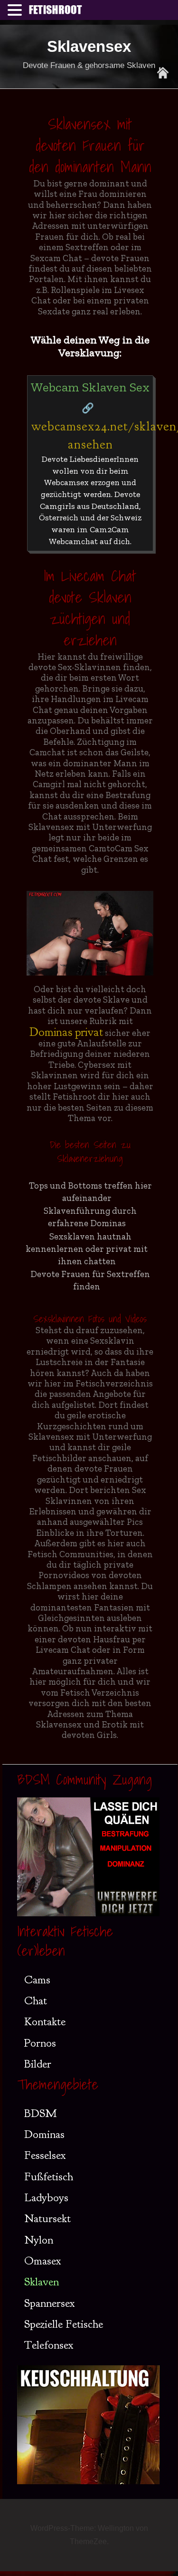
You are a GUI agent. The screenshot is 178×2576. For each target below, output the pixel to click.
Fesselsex (45, 2155)
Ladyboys (46, 2197)
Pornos (40, 2043)
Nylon (39, 2240)
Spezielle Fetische (64, 2324)
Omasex (43, 2261)
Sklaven (42, 2282)
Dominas (44, 2134)
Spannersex (50, 2303)
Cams (37, 1980)
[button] (16, 11)
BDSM (40, 2113)
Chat (36, 2000)
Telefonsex (49, 2345)
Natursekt (47, 2218)
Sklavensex (89, 46)
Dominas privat (66, 1032)
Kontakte (45, 2021)
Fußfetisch (49, 2176)
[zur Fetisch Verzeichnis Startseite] (163, 73)
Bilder (38, 2064)
